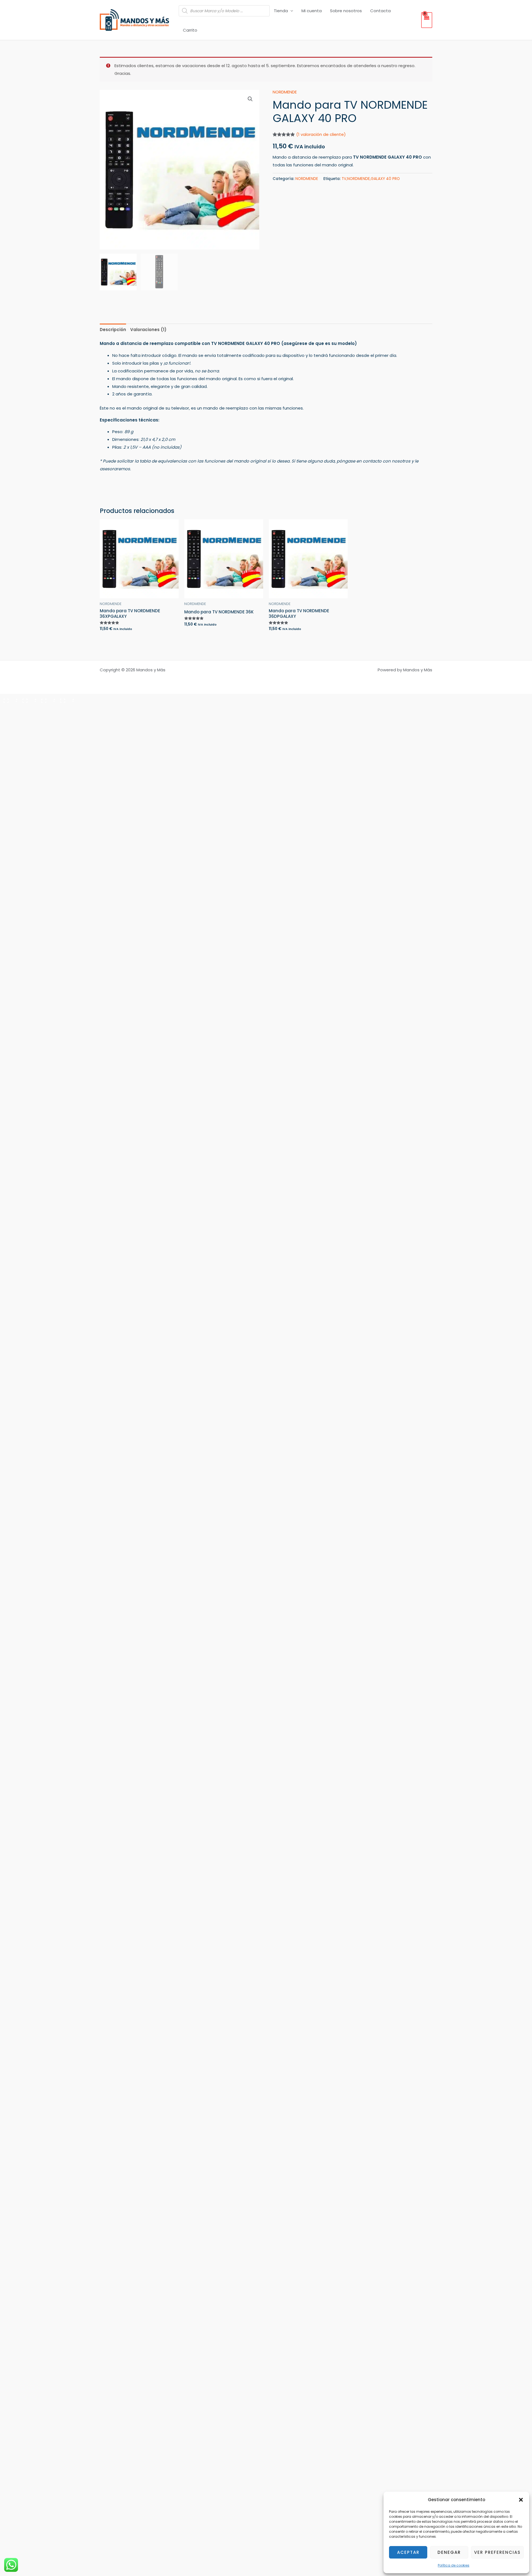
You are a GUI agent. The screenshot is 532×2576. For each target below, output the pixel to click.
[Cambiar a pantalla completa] (28, 699)
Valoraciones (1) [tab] (148, 330)
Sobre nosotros (346, 11)
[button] (521, 2500)
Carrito (190, 30)
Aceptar (408, 2552)
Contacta (380, 11)
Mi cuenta (312, 11)
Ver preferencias (497, 2552)
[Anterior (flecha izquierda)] (9, 709)
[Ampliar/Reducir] (9, 699)
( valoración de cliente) (321, 134)
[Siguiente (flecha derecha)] (28, 709)
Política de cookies (454, 2565)
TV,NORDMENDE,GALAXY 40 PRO (371, 179)
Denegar (449, 2552)
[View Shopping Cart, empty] (427, 20)
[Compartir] (47, 699)
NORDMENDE (285, 92)
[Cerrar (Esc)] (65, 699)
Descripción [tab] (113, 330)
